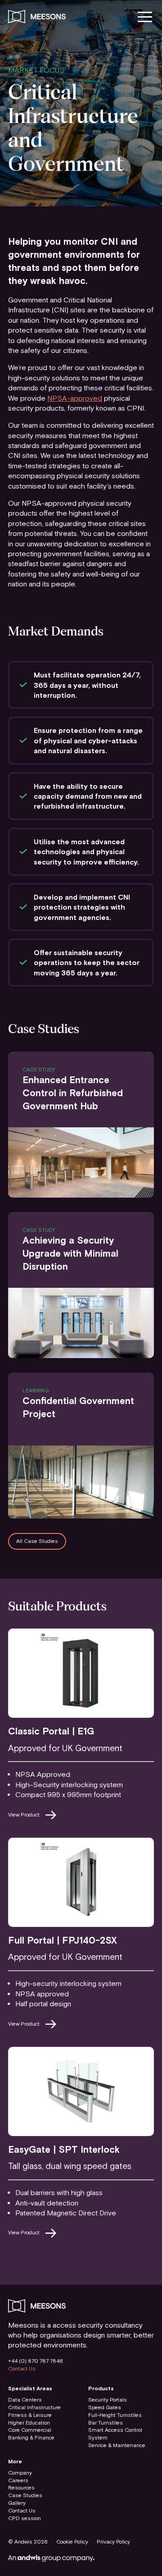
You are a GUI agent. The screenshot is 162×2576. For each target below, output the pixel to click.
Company (20, 2473)
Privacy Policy (113, 2542)
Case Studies (25, 2495)
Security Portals (108, 2400)
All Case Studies (37, 1541)
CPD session (25, 2518)
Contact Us (22, 2369)
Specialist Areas (30, 2388)
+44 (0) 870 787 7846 (36, 2361)
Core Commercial (30, 2430)
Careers (18, 2480)
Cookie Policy (72, 2542)
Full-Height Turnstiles (115, 2415)
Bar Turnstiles (106, 2423)
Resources (21, 2488)
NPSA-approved (75, 398)
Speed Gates (105, 2407)
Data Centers (25, 2400)
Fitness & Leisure (30, 2415)
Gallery (17, 2503)
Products (101, 2388)
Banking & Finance (31, 2438)
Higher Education (29, 2423)
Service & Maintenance (117, 2445)
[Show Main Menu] (145, 16)
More (15, 2462)
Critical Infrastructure (34, 2407)
